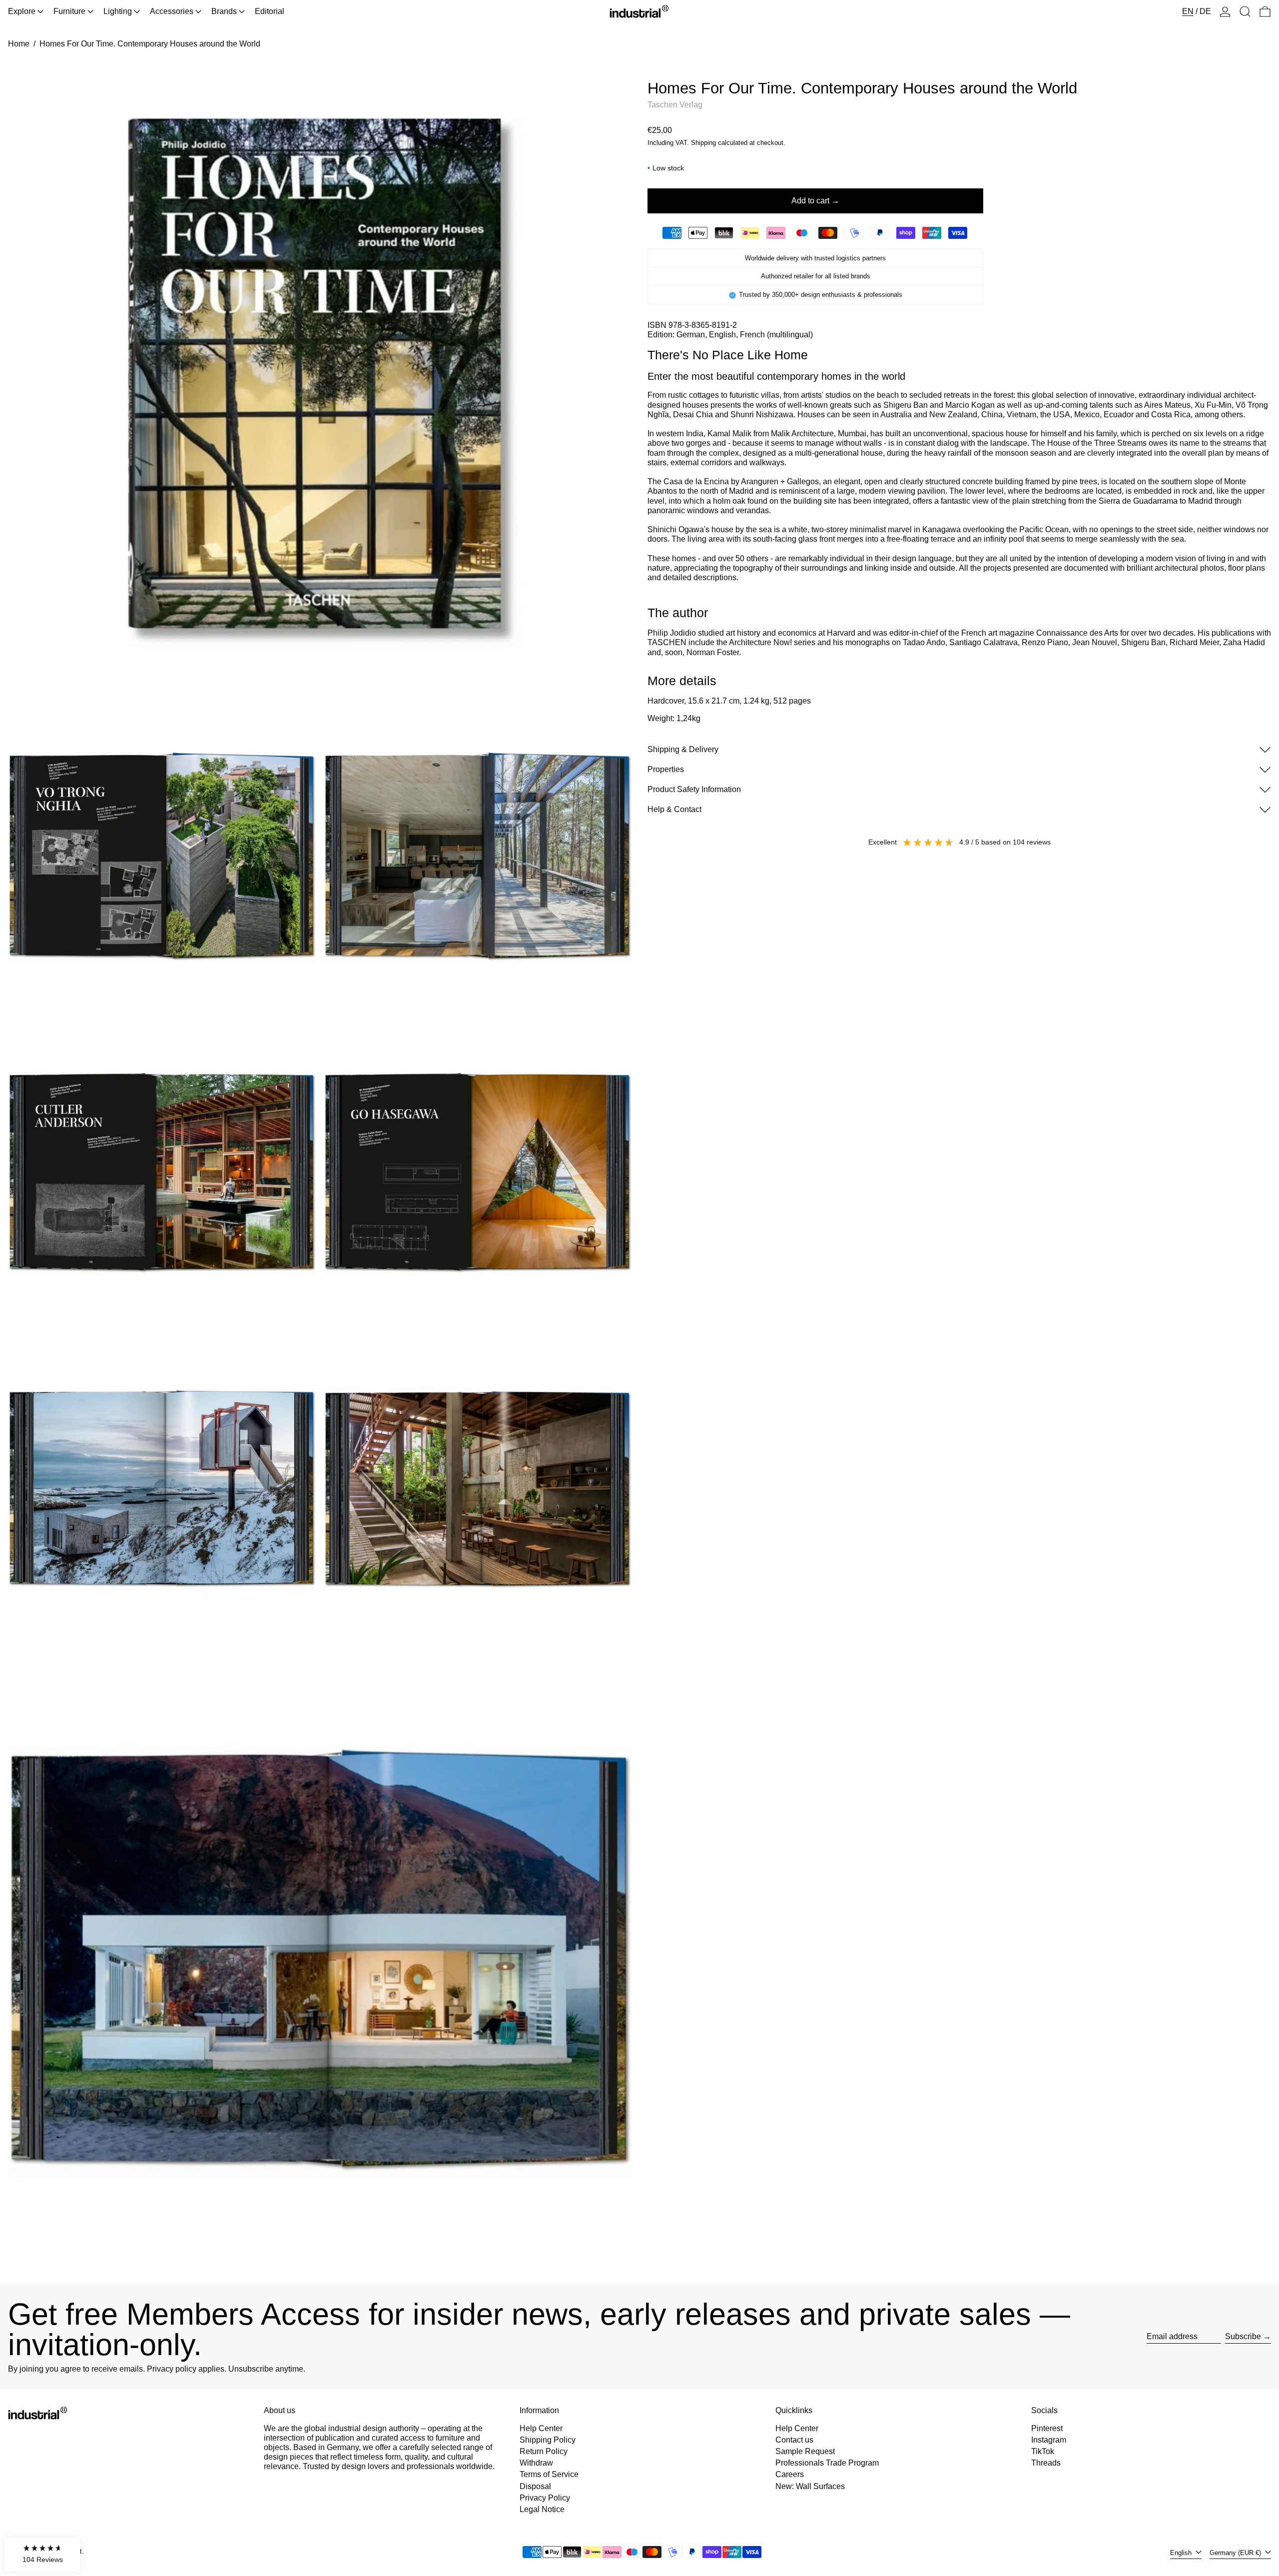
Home (19, 44)
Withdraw (536, 2463)
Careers (790, 2474)
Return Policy (544, 2451)
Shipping (703, 143)
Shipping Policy (548, 2440)
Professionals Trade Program (827, 2463)
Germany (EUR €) (1236, 2553)
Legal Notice (542, 2509)
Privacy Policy (545, 2498)
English (1182, 2553)
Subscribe (1243, 2336)
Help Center (541, 2428)
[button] (1245, 11)
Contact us (794, 2440)
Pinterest (1047, 2428)
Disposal (535, 2486)
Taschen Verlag (675, 105)
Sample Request (805, 2451)
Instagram (1049, 2440)
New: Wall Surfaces (810, 2486)
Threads (1046, 2463)
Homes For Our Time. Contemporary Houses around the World (150, 44)
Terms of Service (549, 2474)
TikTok (1043, 2451)
